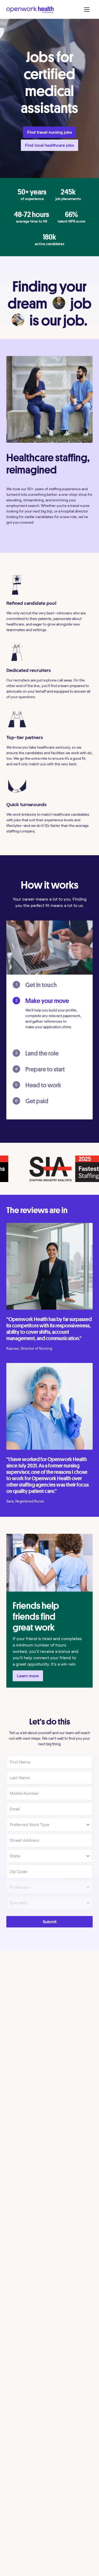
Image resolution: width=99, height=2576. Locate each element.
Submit (50, 1922)
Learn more (28, 1676)
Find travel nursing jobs (49, 132)
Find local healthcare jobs (49, 145)
